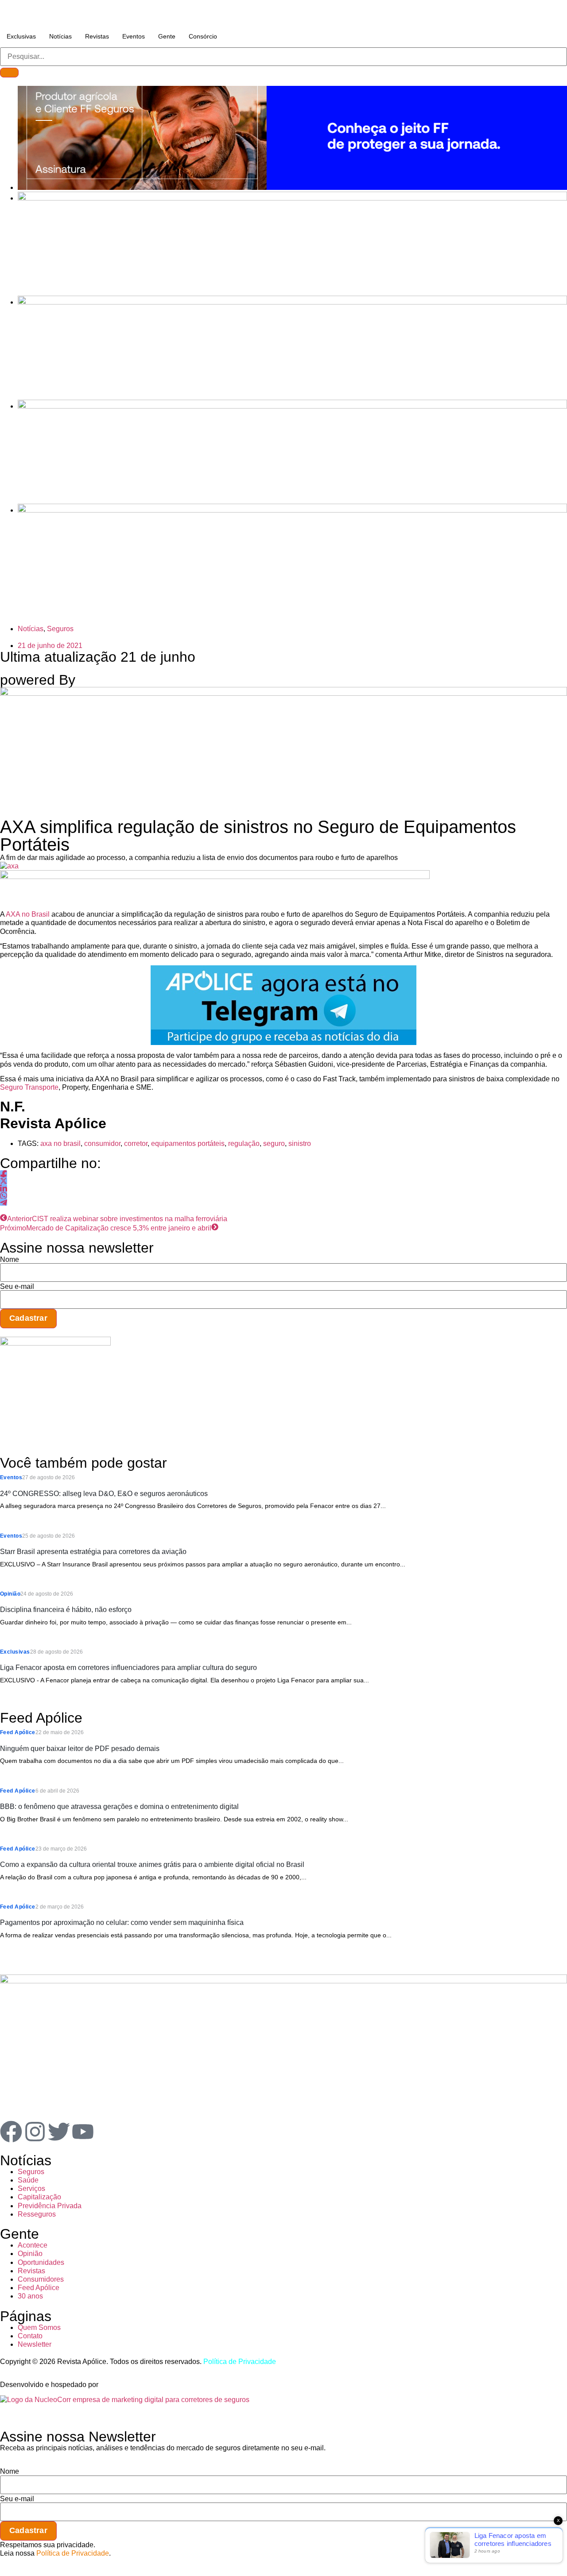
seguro (274, 1143)
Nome (10, 1260)
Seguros (60, 629)
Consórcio (203, 36)
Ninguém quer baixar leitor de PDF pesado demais (80, 1749)
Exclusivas (21, 36)
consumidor (102, 1143)
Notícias (60, 36)
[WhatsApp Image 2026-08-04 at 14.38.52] (292, 510)
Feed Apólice (18, 1732)
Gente (167, 36)
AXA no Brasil (28, 914)
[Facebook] (11, 2132)
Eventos (134, 36)
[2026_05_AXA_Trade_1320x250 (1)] (292, 198)
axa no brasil (60, 1143)
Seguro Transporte (29, 1087)
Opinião (10, 1594)
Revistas (97, 36)
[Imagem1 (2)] (292, 406)
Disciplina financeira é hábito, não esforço (66, 1610)
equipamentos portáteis (188, 1143)
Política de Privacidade (240, 2362)
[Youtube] (83, 2132)
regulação (244, 1143)
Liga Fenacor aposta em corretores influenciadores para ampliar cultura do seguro (128, 1668)
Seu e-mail (17, 1287)
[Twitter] (59, 2132)
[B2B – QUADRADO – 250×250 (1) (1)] (55, 1343)
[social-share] (4, 1174)
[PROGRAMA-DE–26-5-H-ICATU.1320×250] (292, 302)
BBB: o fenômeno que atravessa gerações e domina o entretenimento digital (119, 1807)
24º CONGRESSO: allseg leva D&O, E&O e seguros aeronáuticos (104, 1494)
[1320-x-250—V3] (292, 187)
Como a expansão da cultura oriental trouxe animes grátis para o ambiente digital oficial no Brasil (152, 1865)
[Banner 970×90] (215, 877)
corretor (136, 1143)
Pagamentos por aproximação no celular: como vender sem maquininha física (122, 1922)
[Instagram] (35, 2132)
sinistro (300, 1143)
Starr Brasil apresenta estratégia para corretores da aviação (93, 1552)
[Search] (9, 73)
